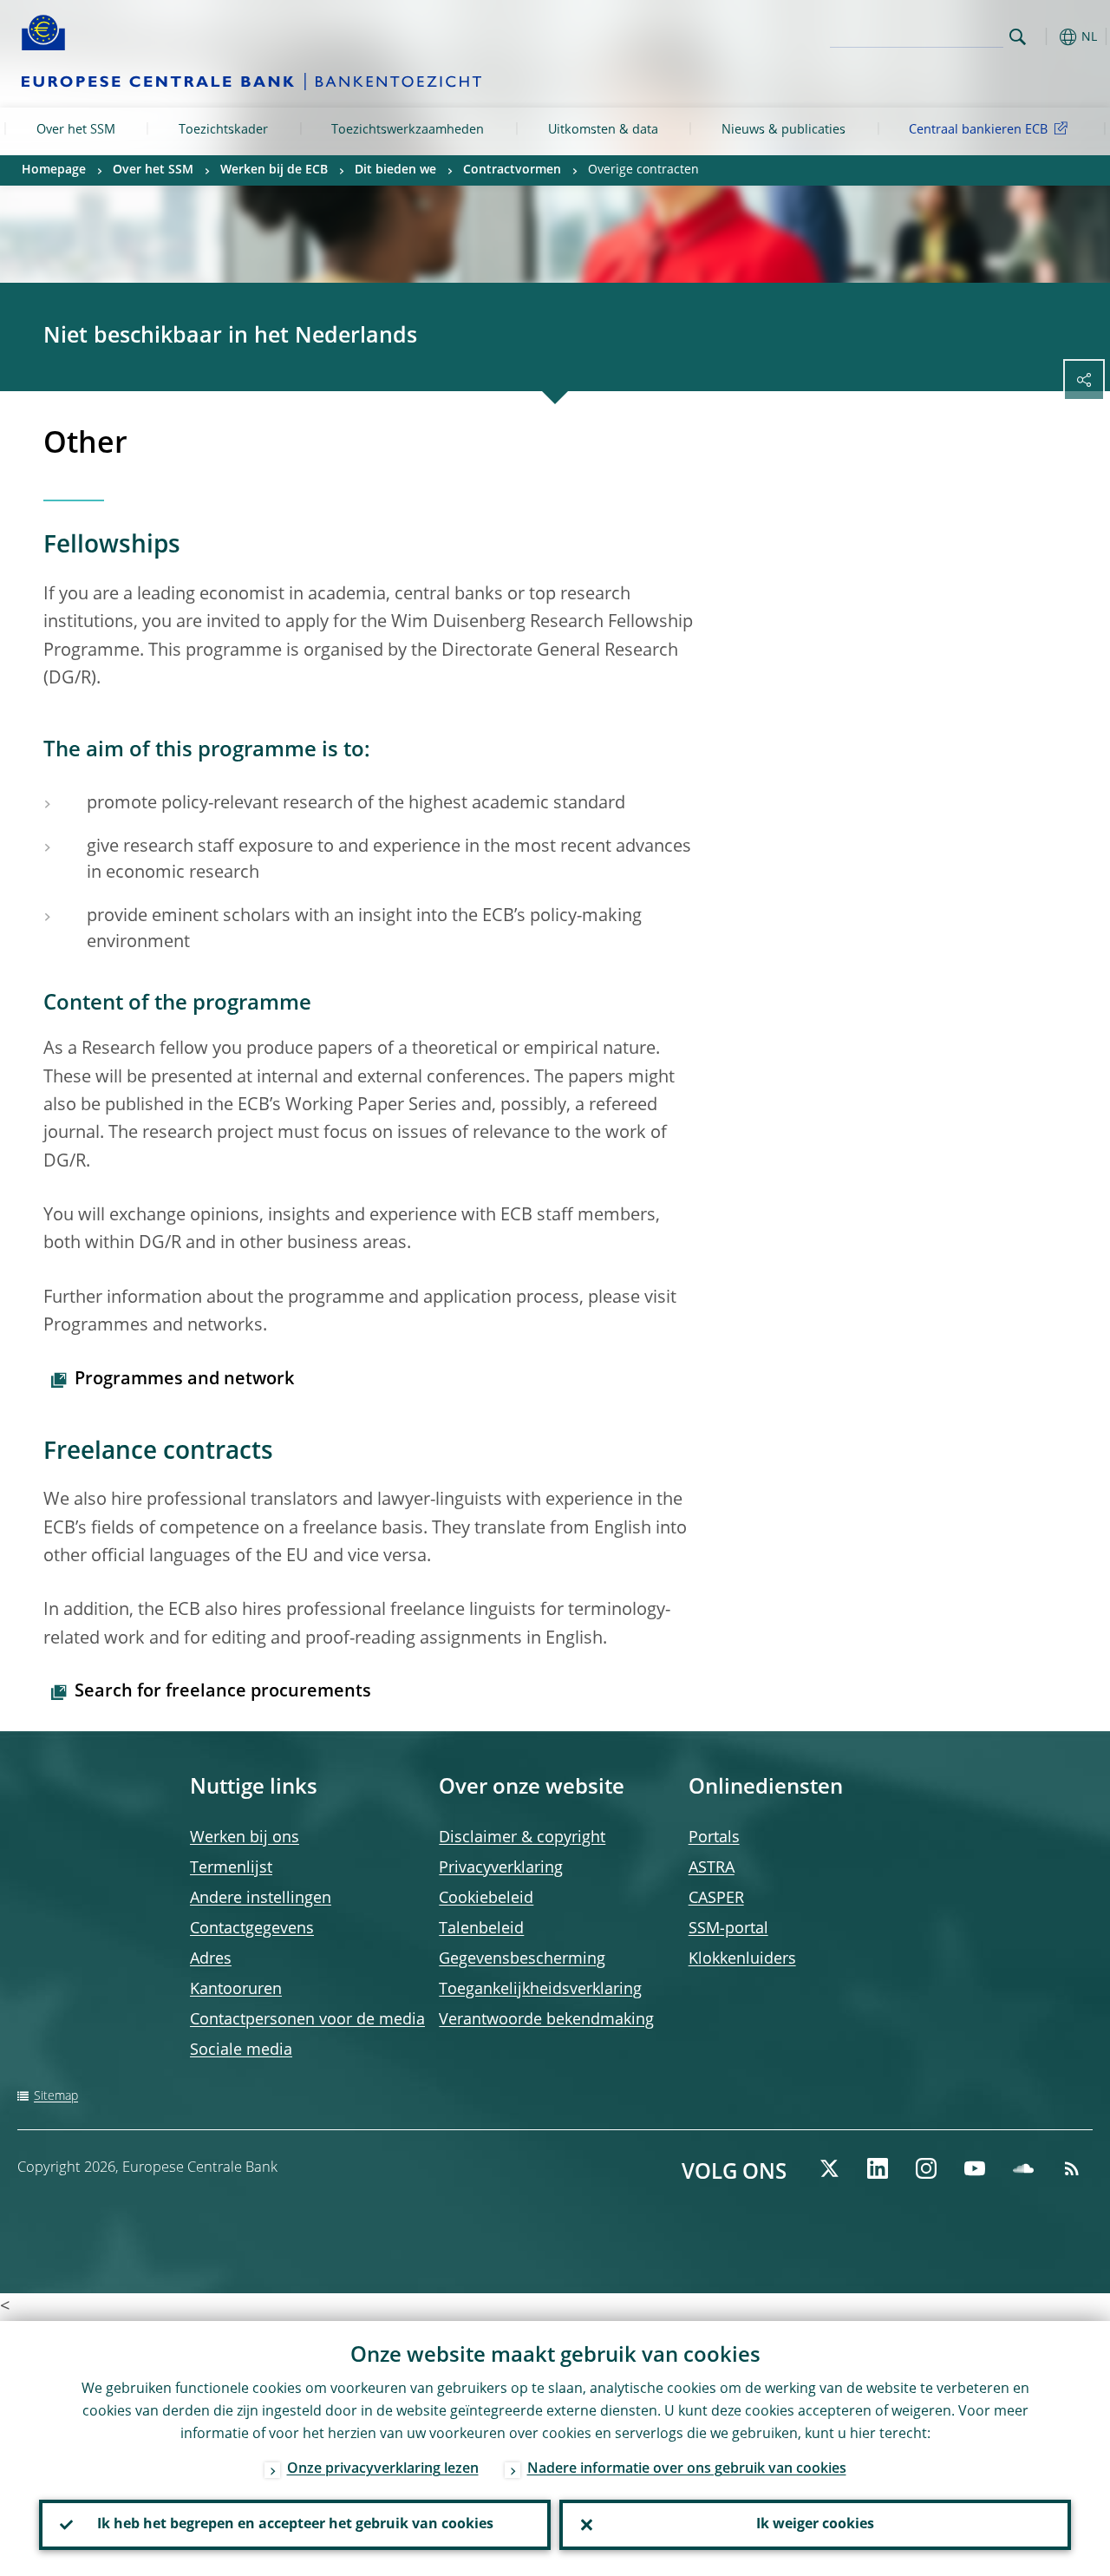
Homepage (54, 170)
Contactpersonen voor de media (307, 2020)
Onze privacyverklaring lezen (383, 2469)
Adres (211, 1959)
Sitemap (56, 2096)
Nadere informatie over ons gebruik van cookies (687, 2469)
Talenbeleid (481, 1929)
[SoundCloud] (1023, 2168)
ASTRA (712, 1868)
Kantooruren (236, 1990)
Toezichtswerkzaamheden (408, 130)
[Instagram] (926, 2168)
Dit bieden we (395, 170)
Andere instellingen (261, 1899)
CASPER (716, 1899)
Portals (714, 1838)
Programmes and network (184, 1380)
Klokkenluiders (742, 1959)
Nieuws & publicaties (784, 130)
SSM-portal (728, 1929)
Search (1018, 37)
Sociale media (241, 2050)
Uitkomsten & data (603, 130)
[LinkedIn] (878, 2168)
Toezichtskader (223, 130)
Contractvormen (512, 170)
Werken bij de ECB (274, 170)
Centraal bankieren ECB (978, 130)
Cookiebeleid (486, 1899)
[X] (829, 2168)
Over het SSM (76, 130)
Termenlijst (231, 1868)
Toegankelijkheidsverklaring (540, 1990)
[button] (1045, 37)
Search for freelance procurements (223, 1692)
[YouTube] (975, 2168)
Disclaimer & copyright (522, 1838)
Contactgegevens (252, 1929)
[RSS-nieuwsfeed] (1072, 2168)
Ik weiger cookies (815, 2525)
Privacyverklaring (501, 1868)
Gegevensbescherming (522, 1959)
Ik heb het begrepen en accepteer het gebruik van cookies (295, 2525)
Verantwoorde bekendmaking (546, 2020)
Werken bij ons (245, 1838)
